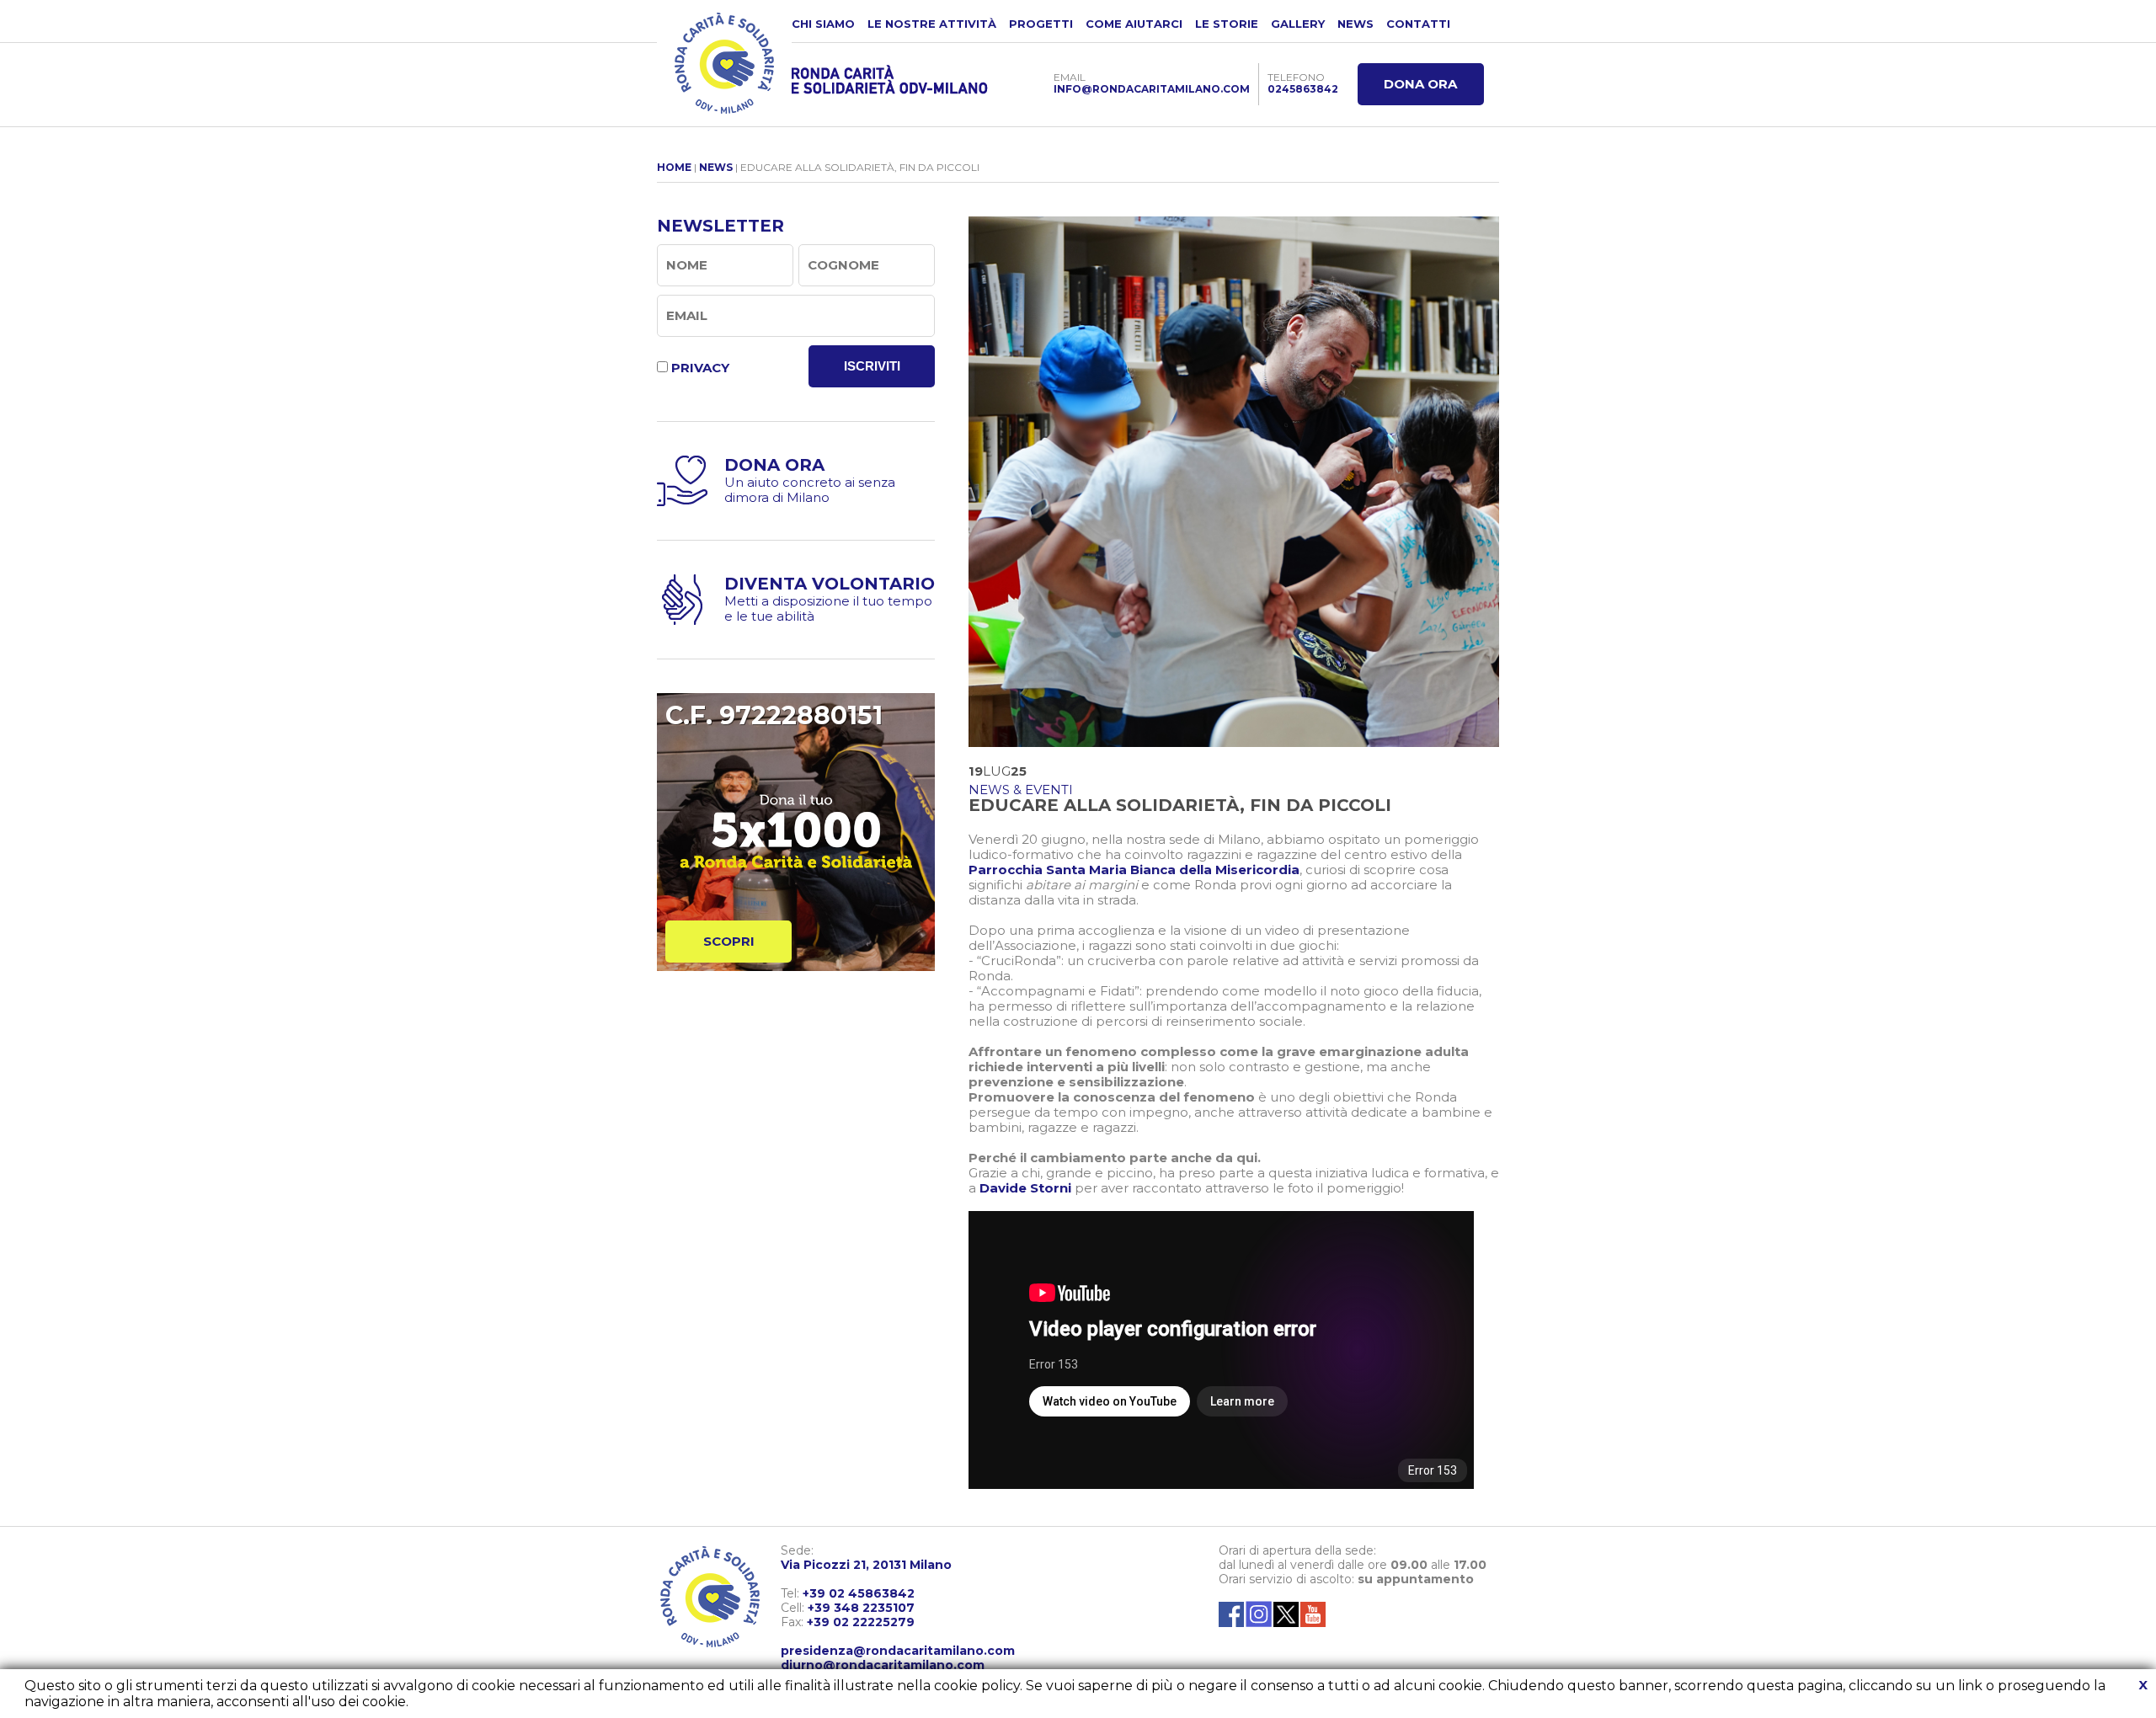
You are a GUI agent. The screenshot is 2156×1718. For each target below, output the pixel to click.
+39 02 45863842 (859, 1593)
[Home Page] (724, 63)
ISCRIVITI (872, 366)
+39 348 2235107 (861, 1608)
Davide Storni (1025, 1188)
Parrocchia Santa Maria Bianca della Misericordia (1134, 870)
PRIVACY (700, 368)
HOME (674, 167)
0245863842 (1303, 89)
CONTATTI (1418, 24)
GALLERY (1298, 24)
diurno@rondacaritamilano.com (883, 1665)
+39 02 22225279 (861, 1622)
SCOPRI (729, 941)
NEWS (1356, 24)
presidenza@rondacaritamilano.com (898, 1651)
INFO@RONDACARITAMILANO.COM (1152, 89)
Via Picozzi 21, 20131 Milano (866, 1565)
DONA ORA (1420, 84)
